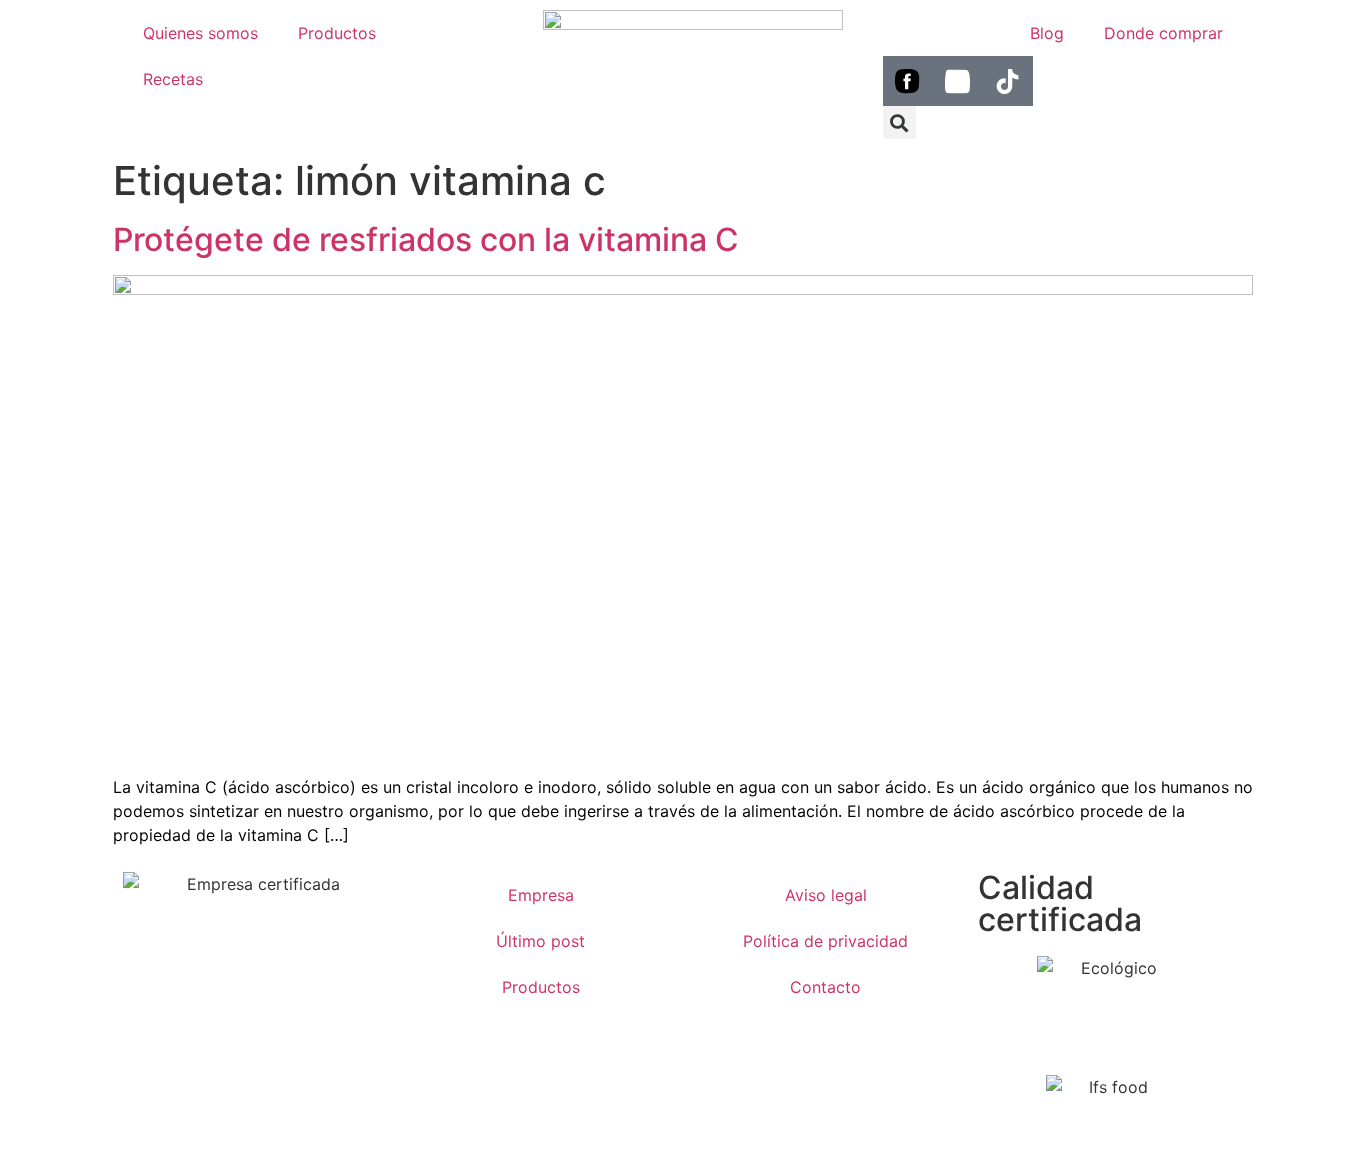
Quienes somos (200, 33)
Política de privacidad (825, 941)
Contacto (825, 987)
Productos (337, 33)
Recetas (173, 79)
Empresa (541, 895)
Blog (1047, 33)
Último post (540, 941)
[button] (899, 122)
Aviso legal (826, 895)
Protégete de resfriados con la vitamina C (426, 239)
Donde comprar (1163, 33)
